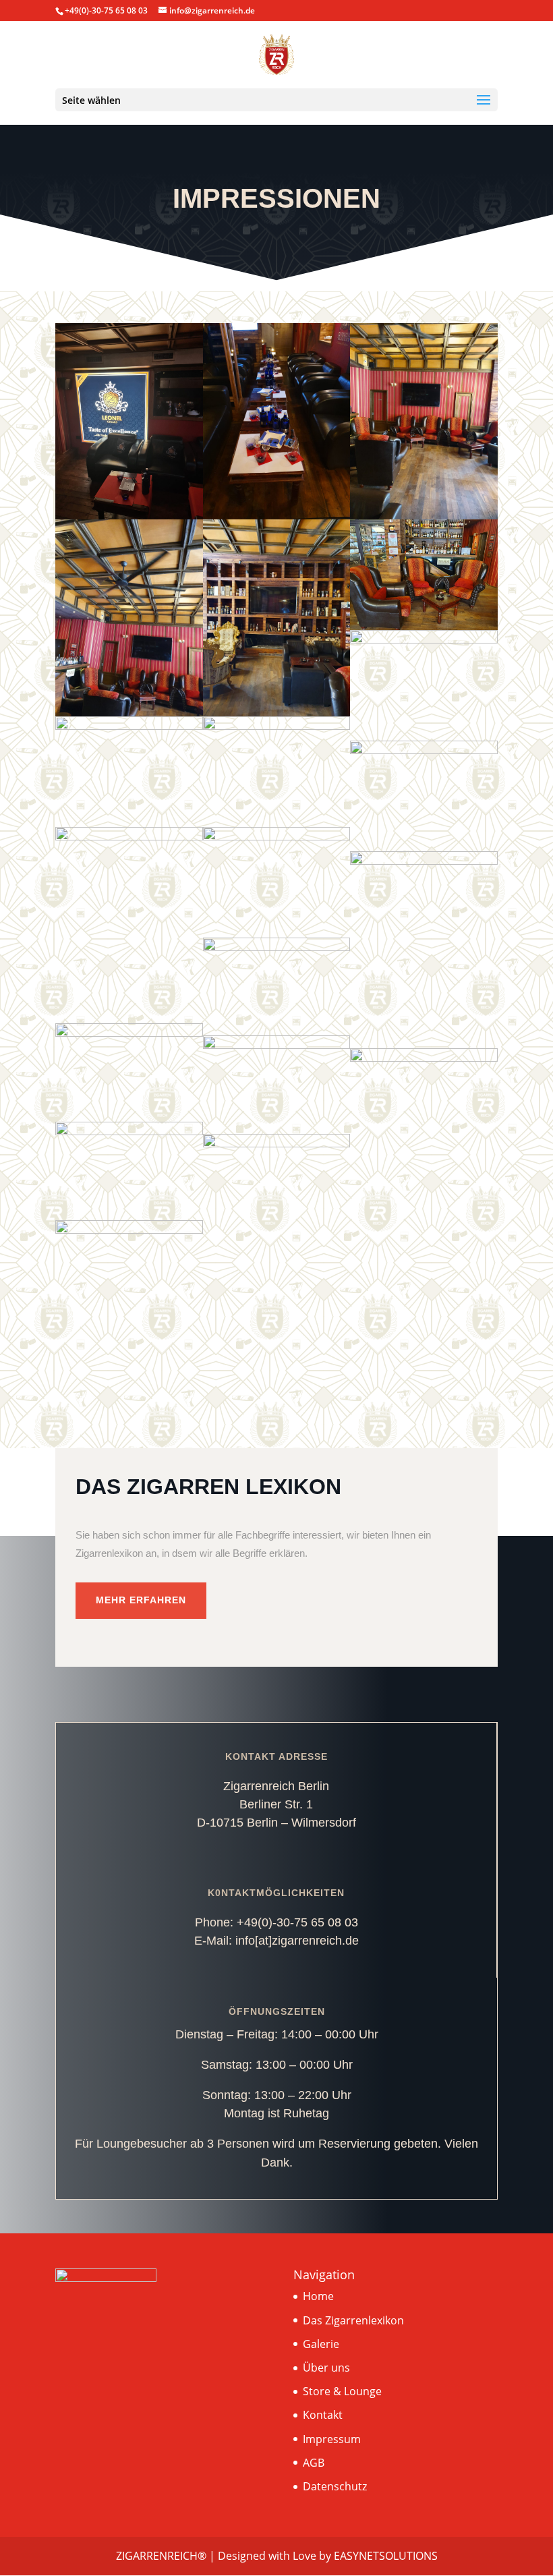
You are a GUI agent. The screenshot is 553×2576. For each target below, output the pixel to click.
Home (318, 2296)
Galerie (321, 2344)
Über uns (326, 2368)
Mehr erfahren (141, 1600)
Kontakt (323, 2415)
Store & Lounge (342, 2391)
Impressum (332, 2439)
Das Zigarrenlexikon (353, 2320)
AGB (314, 2463)
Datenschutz (335, 2486)
